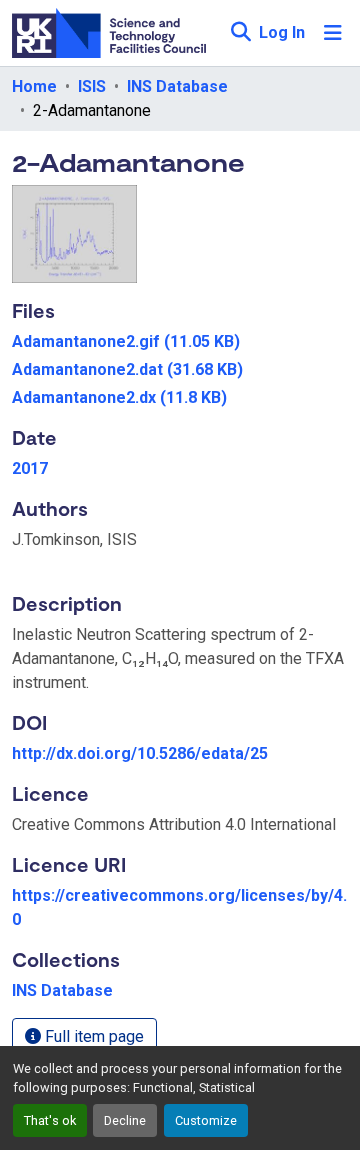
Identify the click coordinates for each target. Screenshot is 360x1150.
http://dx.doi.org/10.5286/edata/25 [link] (140, 753)
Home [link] (34, 86)
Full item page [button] (92, 1036)
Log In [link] (282, 32)
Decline (125, 1120)
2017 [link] (30, 468)
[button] (240, 33)
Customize (206, 1120)
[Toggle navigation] (333, 33)
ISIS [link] (92, 86)
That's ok (50, 1120)
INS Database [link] (177, 86)
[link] (180, 342)
